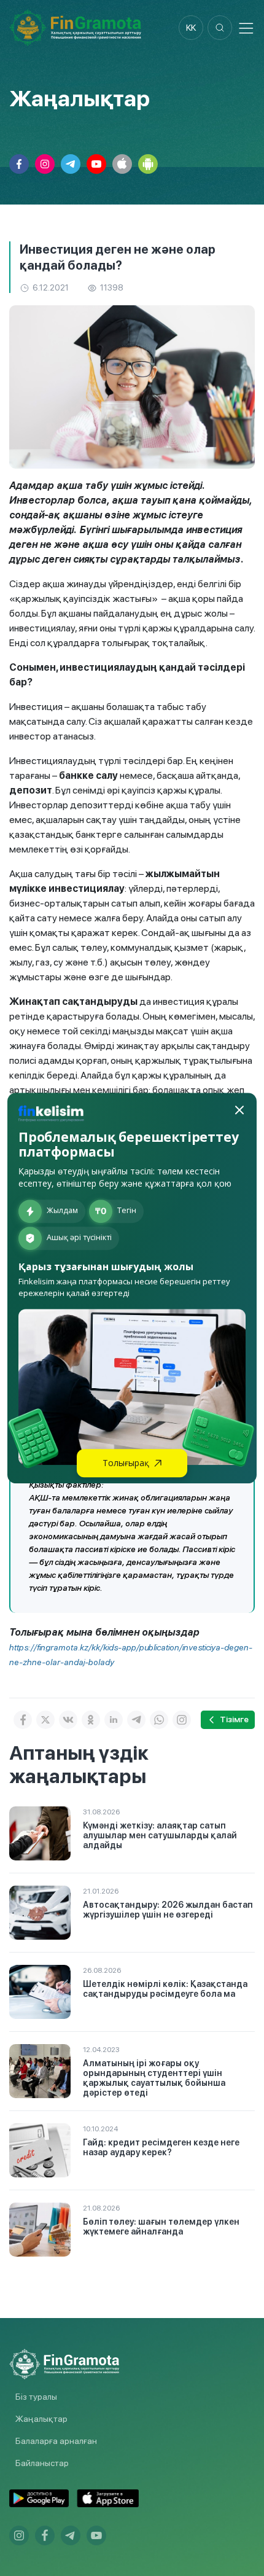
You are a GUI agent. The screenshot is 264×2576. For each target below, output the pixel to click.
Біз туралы (36, 2397)
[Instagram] (182, 1720)
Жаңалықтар (41, 2419)
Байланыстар (42, 2463)
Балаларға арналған (56, 2441)
